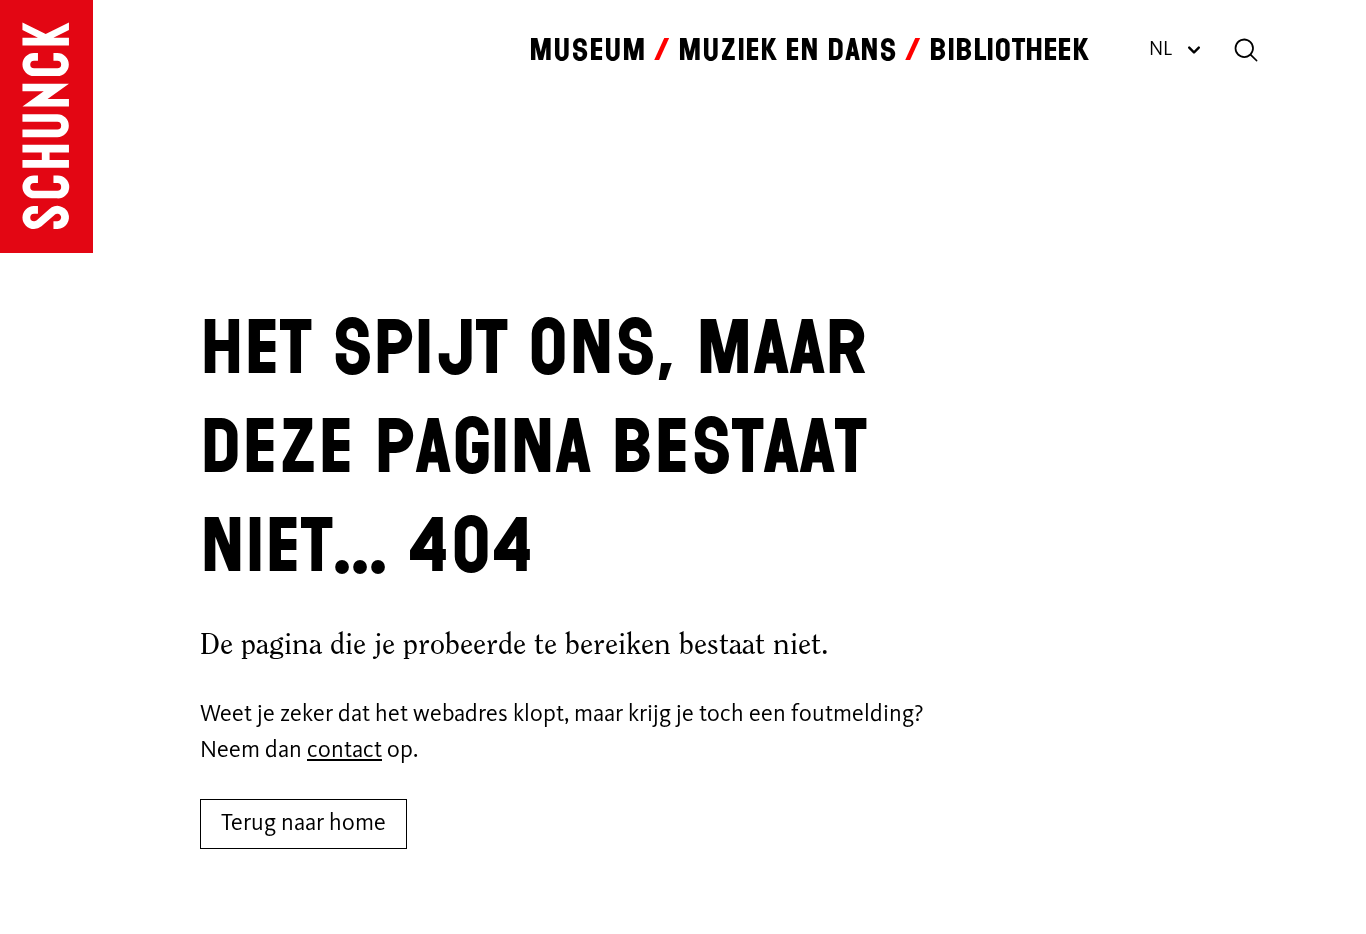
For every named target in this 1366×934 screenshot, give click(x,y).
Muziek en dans (787, 50)
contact (344, 751)
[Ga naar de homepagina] (46, 126)
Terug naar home (303, 824)
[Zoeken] (1246, 50)
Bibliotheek (1009, 50)
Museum (587, 50)
